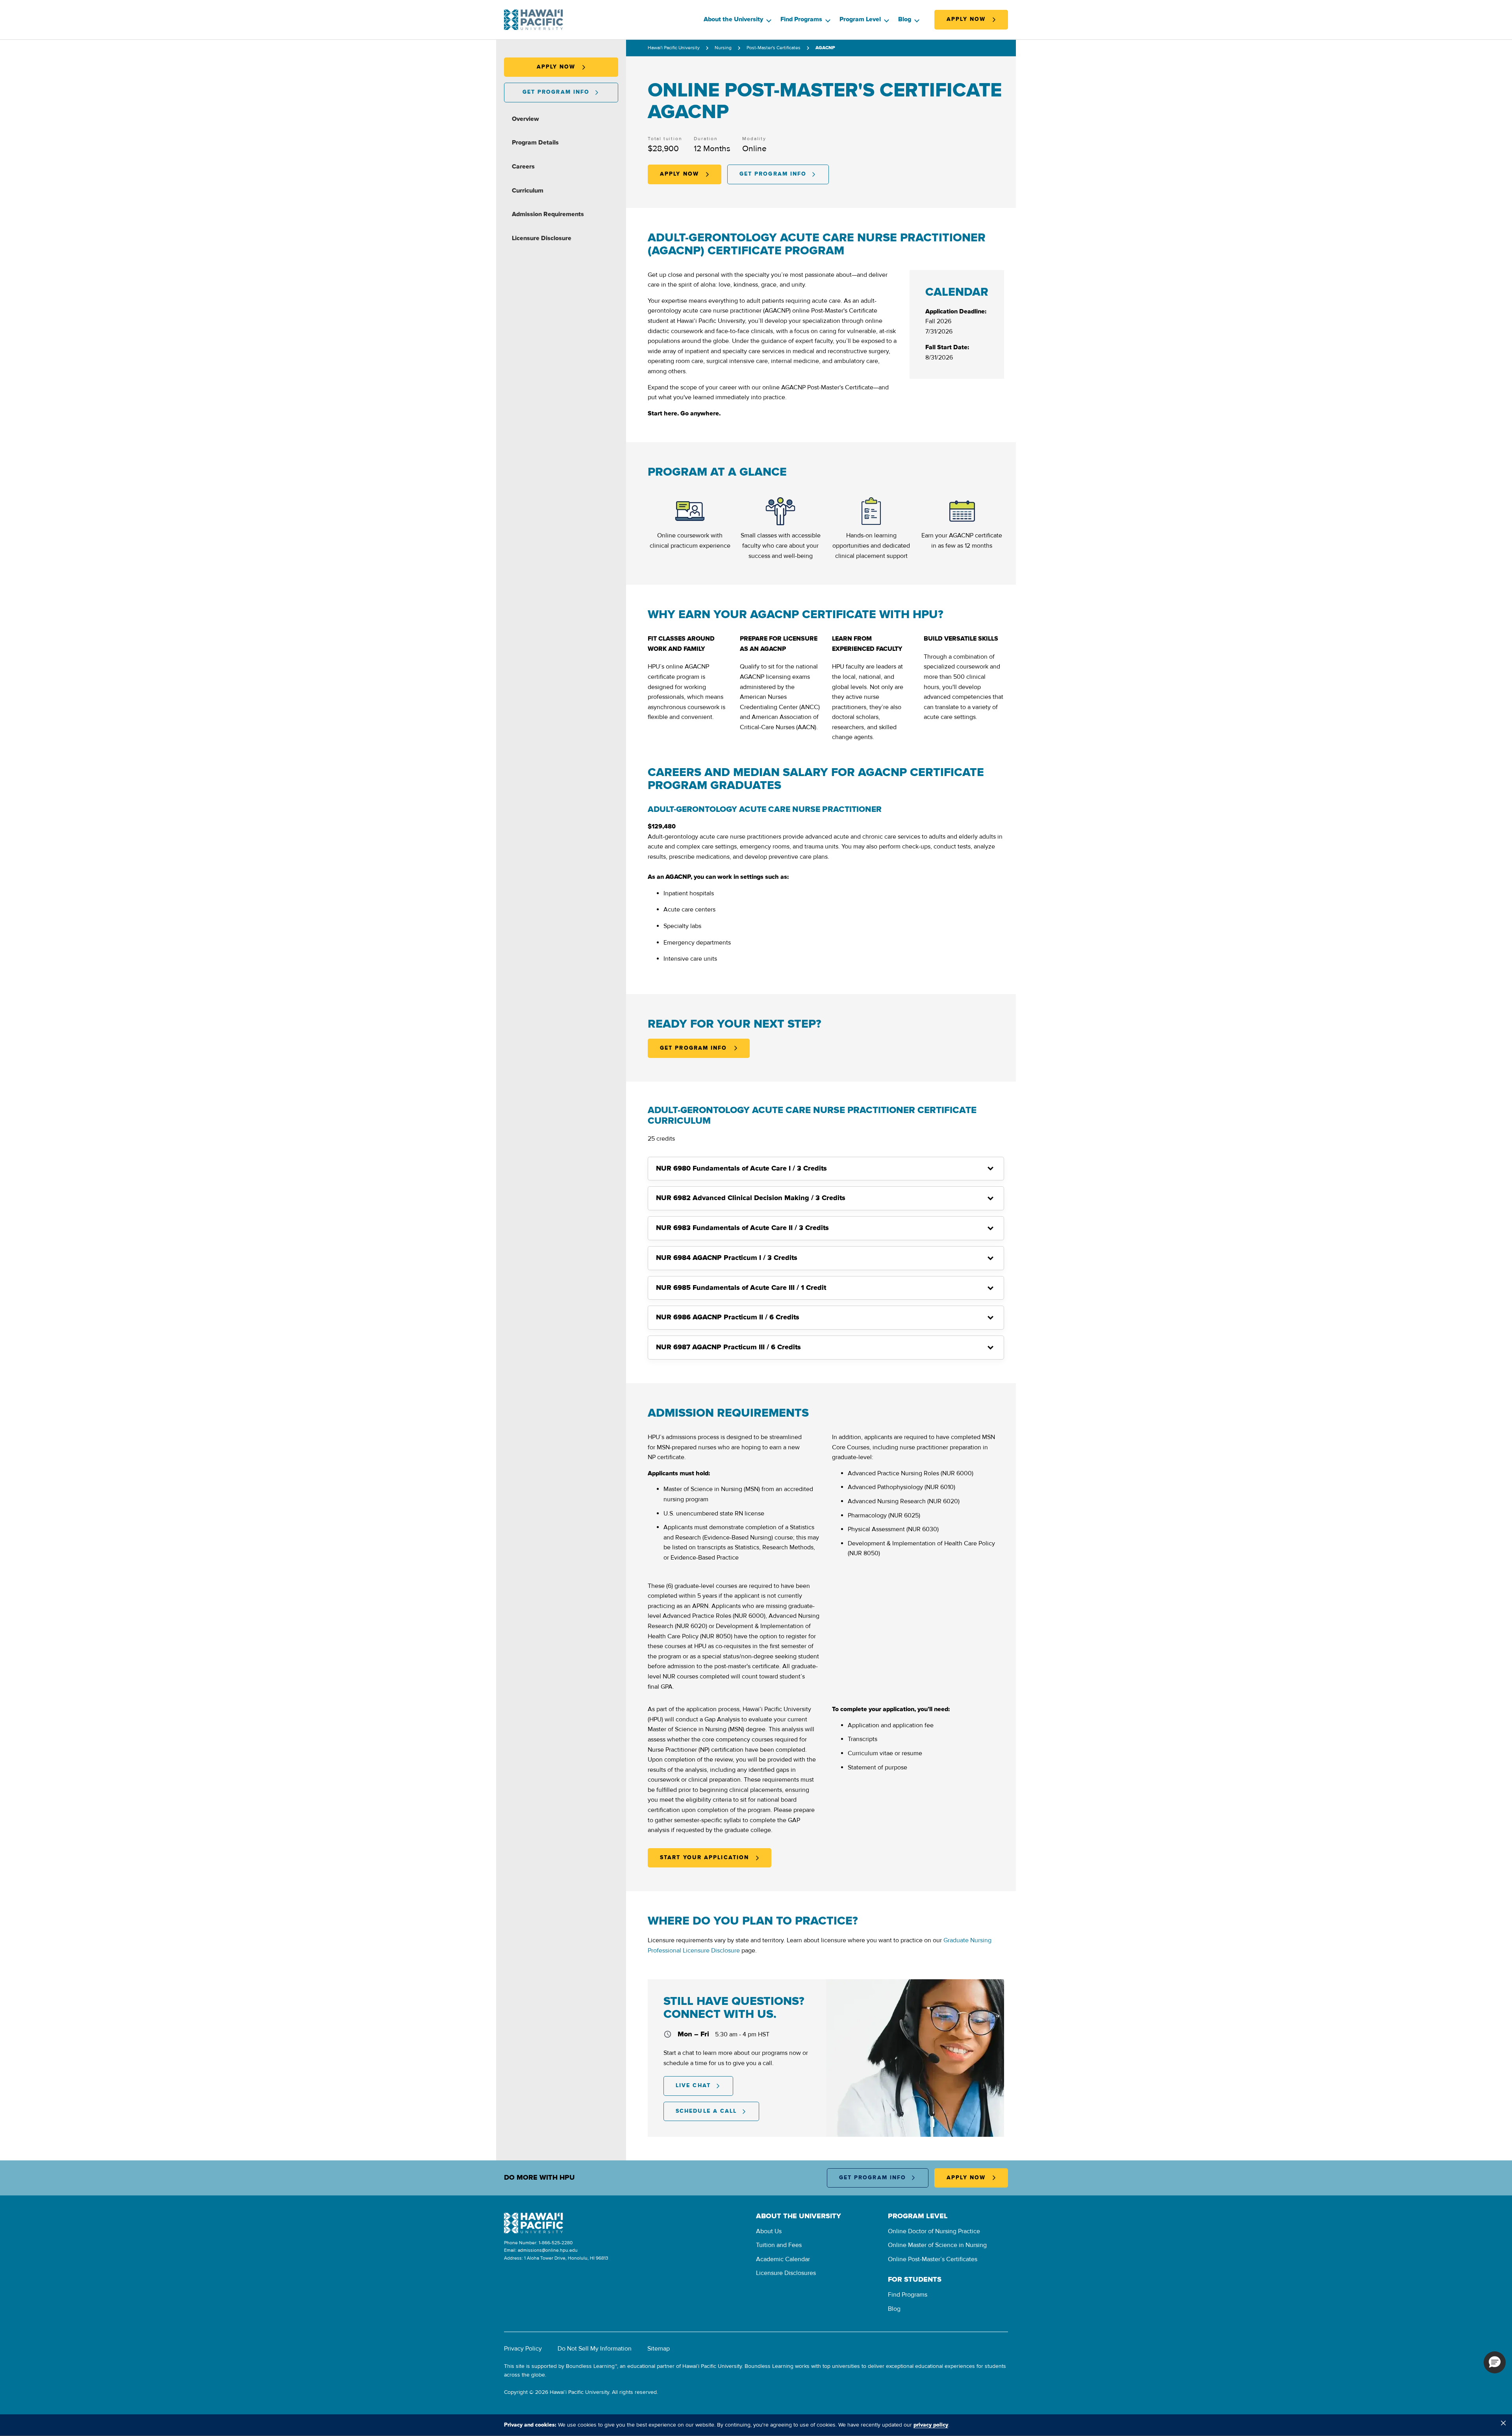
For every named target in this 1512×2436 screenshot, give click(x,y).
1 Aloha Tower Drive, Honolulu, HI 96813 (566, 2258)
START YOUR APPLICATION (704, 1858)
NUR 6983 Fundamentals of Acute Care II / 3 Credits (742, 1228)
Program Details (535, 143)
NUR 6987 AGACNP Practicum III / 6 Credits (728, 1347)
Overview (525, 119)
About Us (769, 2231)
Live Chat (693, 2086)
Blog (905, 19)
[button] (1495, 2362)
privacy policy (931, 2425)
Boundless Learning (590, 2366)
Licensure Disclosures (786, 2273)
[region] (756, 2425)
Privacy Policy (523, 2349)
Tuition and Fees (779, 2245)
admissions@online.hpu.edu (548, 2250)
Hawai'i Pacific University (674, 48)
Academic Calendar (783, 2259)
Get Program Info (556, 92)
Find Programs (801, 19)
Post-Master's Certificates (774, 48)
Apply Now (966, 19)
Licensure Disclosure (542, 238)
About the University (733, 19)
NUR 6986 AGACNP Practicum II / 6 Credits (728, 1317)
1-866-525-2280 (556, 2243)
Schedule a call (706, 2111)
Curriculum (528, 191)
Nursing (723, 48)
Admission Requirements (548, 214)
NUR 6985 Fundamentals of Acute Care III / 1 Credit (741, 1288)
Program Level (860, 19)
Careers (523, 167)
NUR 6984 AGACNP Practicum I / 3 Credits (727, 1258)
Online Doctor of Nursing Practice (934, 2231)
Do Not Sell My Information (595, 2349)
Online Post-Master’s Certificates (933, 2259)
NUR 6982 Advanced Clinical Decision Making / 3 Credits (751, 1198)
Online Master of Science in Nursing (937, 2245)
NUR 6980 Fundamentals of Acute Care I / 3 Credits (741, 1169)
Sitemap (659, 2349)
